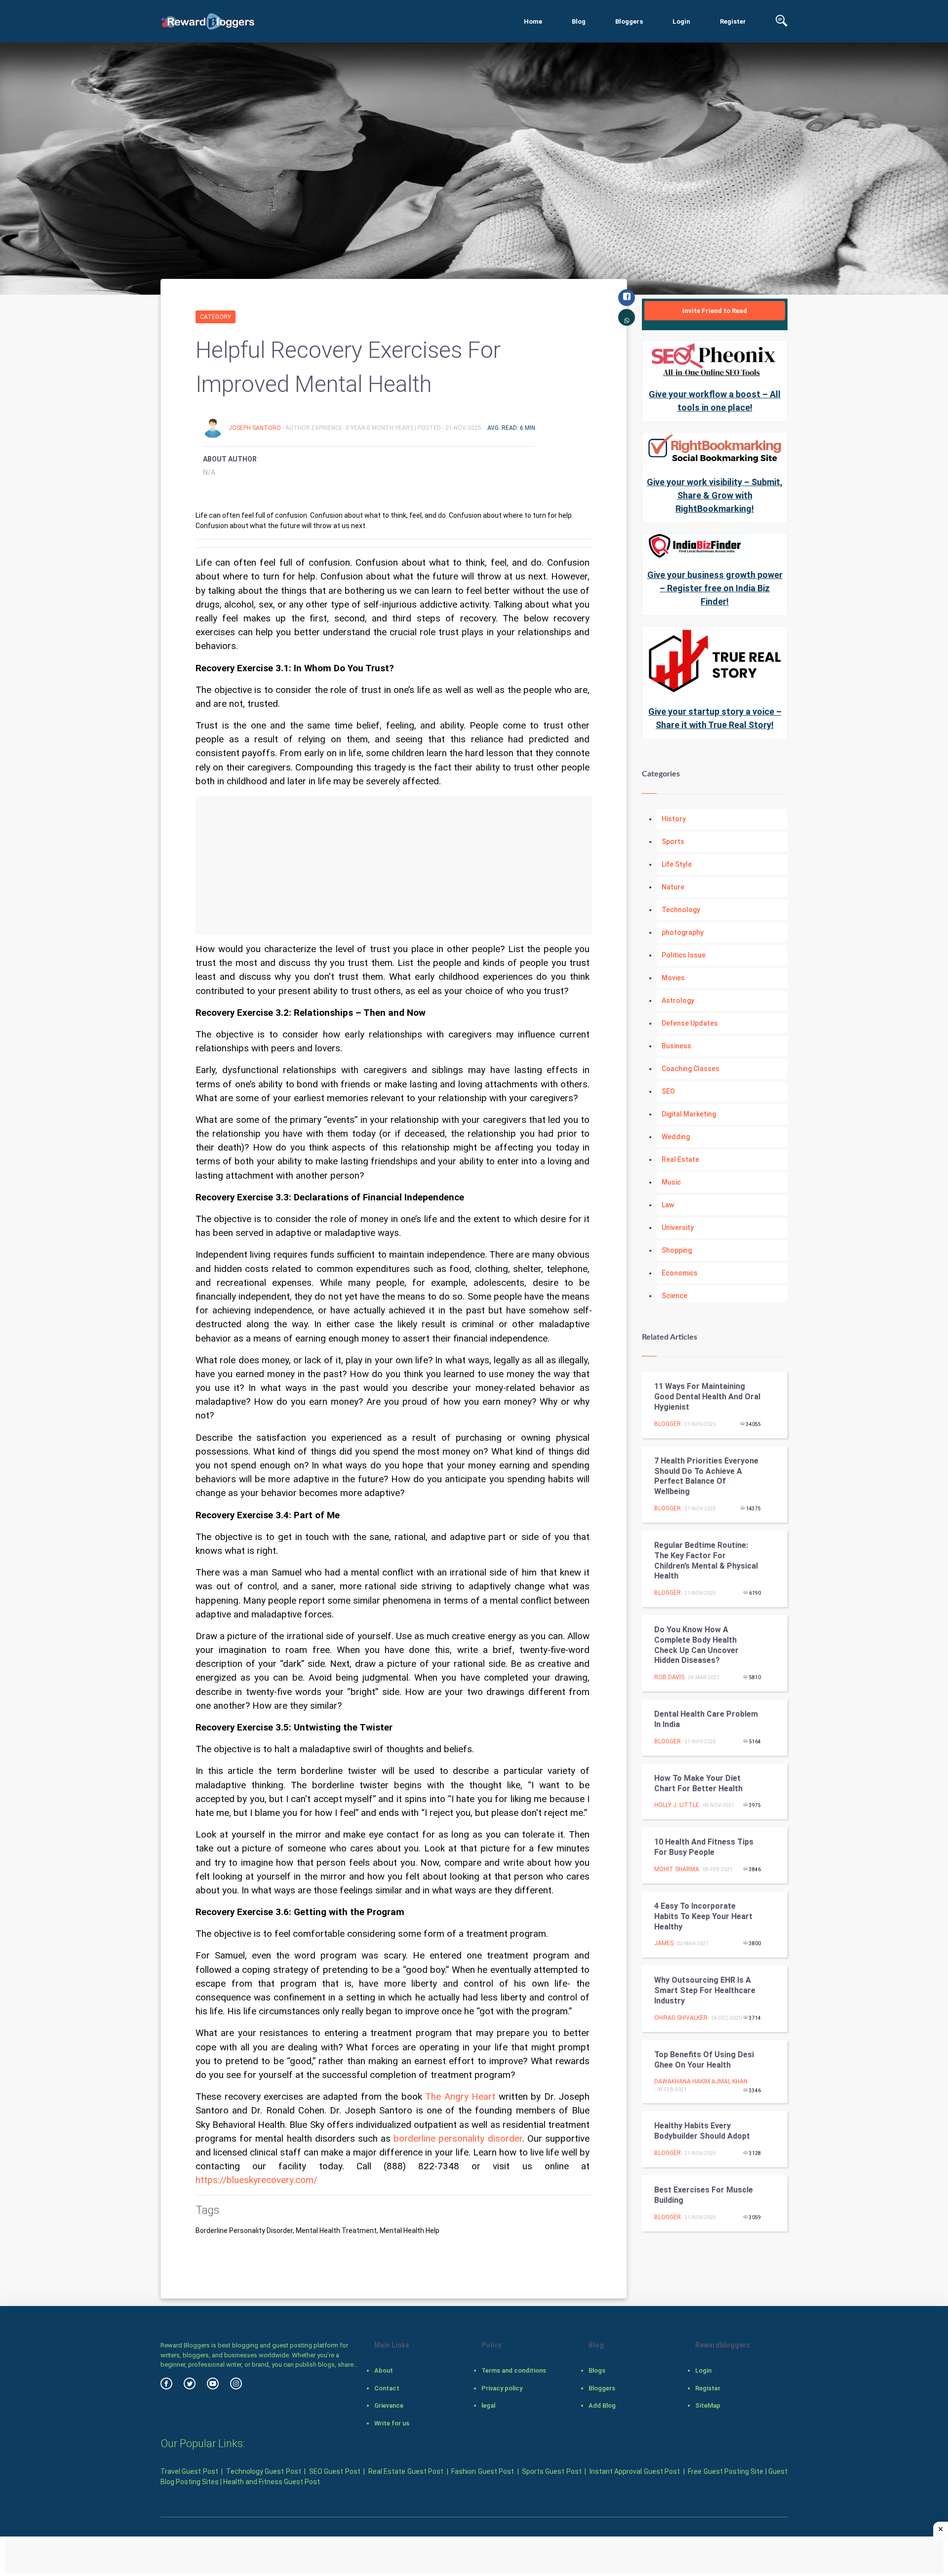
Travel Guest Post (189, 2471)
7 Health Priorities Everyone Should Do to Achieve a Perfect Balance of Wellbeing (706, 1476)
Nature (673, 887)
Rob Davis (669, 1677)
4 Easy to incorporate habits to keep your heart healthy (703, 1916)
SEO (668, 1091)
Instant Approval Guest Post (635, 2471)
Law (668, 1205)
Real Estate (680, 1159)
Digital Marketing (689, 1114)
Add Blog (602, 2405)
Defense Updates (690, 1023)
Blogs (597, 2370)
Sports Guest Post (552, 2471)
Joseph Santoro (256, 428)
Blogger (668, 1424)
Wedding (676, 1137)
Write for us (392, 2423)
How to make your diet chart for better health (698, 1783)
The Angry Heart (460, 2097)
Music (671, 1182)
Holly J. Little (677, 1805)
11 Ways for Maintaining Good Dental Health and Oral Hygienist (707, 1397)
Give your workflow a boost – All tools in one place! (715, 401)
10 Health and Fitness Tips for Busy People (704, 1847)
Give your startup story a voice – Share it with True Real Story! (715, 718)
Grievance (389, 2405)
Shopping (677, 1250)
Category (216, 317)
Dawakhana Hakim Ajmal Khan (701, 2081)
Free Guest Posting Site (726, 2471)
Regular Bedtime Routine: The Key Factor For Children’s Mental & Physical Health (706, 1560)
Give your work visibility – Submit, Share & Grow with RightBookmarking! (715, 495)
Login (681, 21)
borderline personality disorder (458, 2139)
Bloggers (629, 21)
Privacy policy (502, 2388)
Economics (680, 1273)
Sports (673, 842)
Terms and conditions (514, 2370)
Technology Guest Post (264, 2471)
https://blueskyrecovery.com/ (257, 2180)
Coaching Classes (691, 1069)
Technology (681, 910)
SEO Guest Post (335, 2471)
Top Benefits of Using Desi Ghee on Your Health (704, 2060)
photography (683, 932)
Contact (387, 2388)
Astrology (678, 1000)
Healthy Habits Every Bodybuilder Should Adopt (702, 2131)
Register (733, 21)
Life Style (677, 864)
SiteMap (708, 2405)
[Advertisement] (394, 865)
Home (533, 21)
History (674, 819)
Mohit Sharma (677, 1869)
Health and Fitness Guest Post (272, 2482)
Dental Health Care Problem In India (706, 1719)
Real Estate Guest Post (406, 2471)
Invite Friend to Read (715, 311)
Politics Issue (684, 955)
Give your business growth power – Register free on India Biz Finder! (715, 588)
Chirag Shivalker (681, 2018)
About (384, 2370)
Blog (579, 21)
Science (674, 1296)
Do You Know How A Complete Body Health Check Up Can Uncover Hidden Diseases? (696, 1645)
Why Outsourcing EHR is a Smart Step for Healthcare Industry (705, 1990)
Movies (673, 978)
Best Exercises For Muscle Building (704, 2195)
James (664, 1943)
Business (676, 1046)
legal (488, 2405)
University (678, 1228)
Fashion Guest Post (483, 2471)
